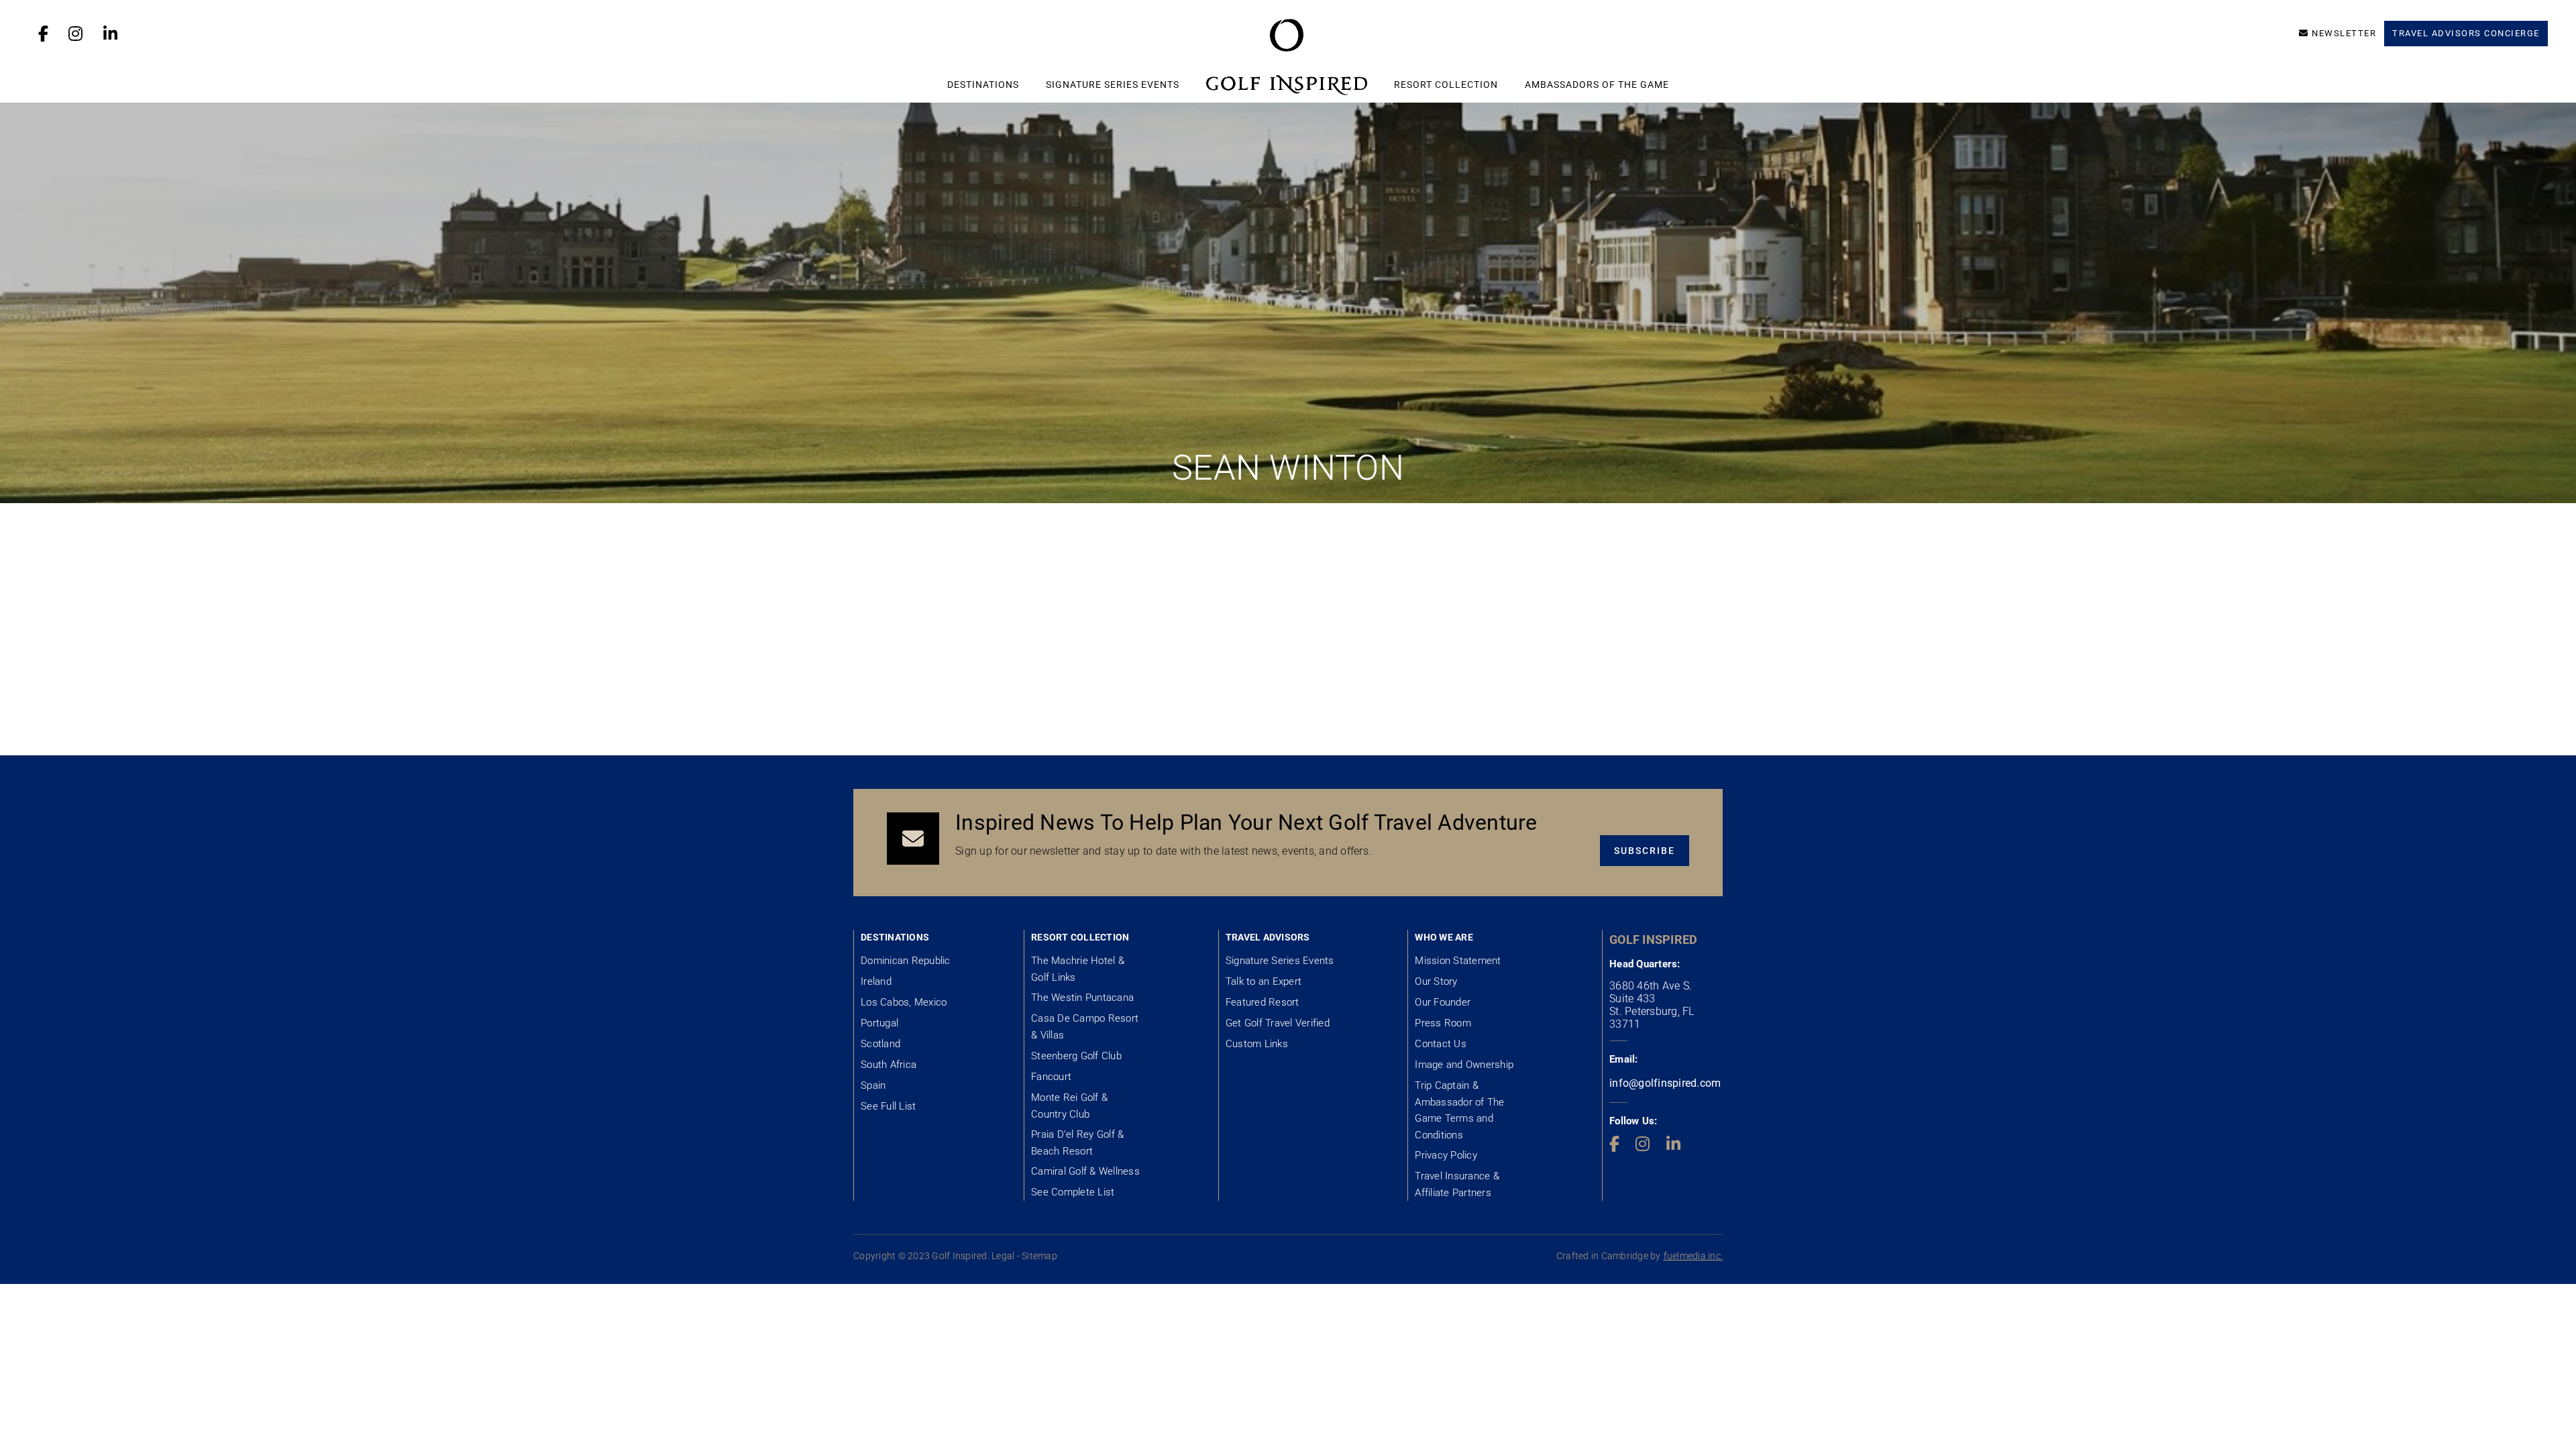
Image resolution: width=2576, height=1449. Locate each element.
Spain (873, 1085)
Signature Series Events (1113, 85)
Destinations (983, 85)
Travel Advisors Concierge (2466, 33)
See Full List (888, 1106)
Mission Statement (1458, 961)
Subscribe (1645, 851)
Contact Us (1441, 1044)
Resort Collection (1446, 85)
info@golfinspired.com (1665, 1083)
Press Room (1443, 1023)
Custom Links (1257, 1044)
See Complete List (1073, 1192)
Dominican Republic (906, 961)
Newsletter (2344, 33)
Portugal (879, 1023)
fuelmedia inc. (1694, 1256)
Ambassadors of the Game (1597, 85)
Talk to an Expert (1264, 981)
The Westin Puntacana (1082, 998)
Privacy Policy (1446, 1155)
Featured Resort (1263, 1002)
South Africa (889, 1065)
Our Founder (1443, 1002)
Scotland (880, 1044)
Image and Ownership (1464, 1065)
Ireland (876, 981)
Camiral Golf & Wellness (1085, 1171)
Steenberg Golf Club (1076, 1056)
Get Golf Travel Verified (1278, 1023)
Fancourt (1051, 1077)
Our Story (1436, 981)
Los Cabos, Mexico (904, 1002)
